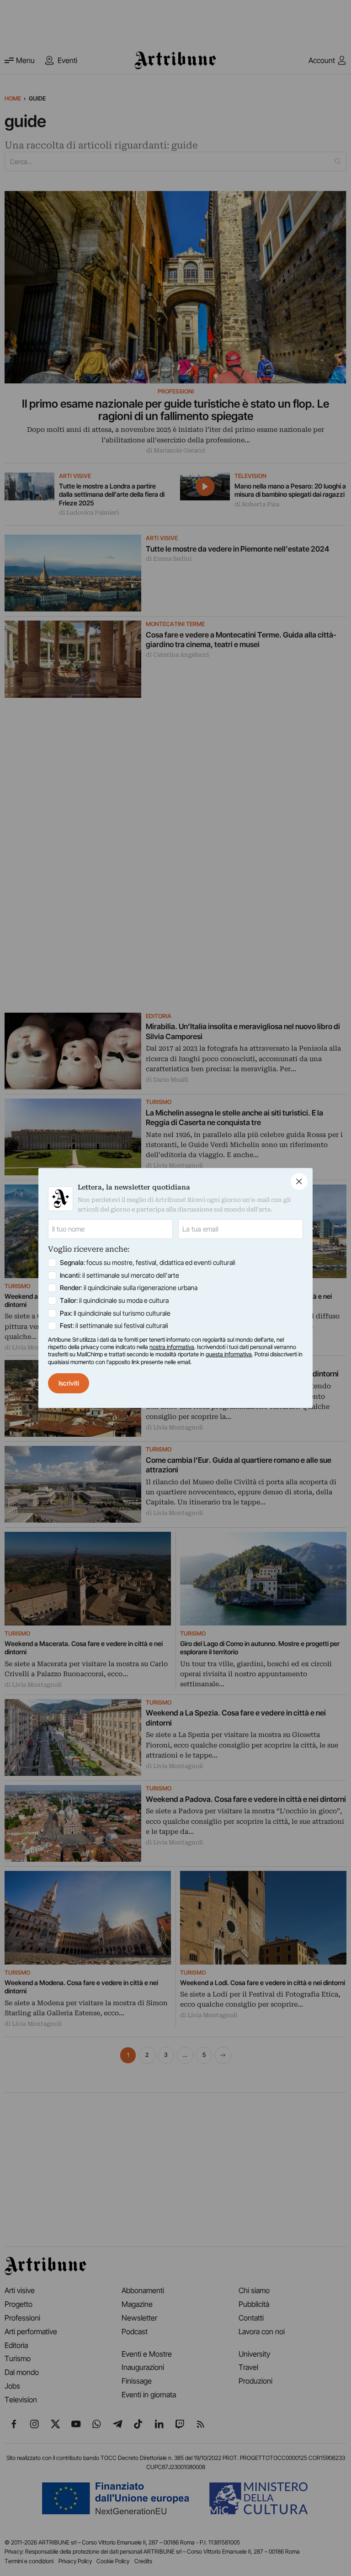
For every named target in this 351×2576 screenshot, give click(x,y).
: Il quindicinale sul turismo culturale (115, 1313)
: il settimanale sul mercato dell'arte (120, 1275)
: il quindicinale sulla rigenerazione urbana (129, 1288)
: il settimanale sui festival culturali (114, 1325)
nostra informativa (172, 1347)
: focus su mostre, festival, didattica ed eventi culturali (148, 1262)
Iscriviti (69, 1383)
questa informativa (229, 1354)
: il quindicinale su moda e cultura (114, 1300)
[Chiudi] (299, 1182)
